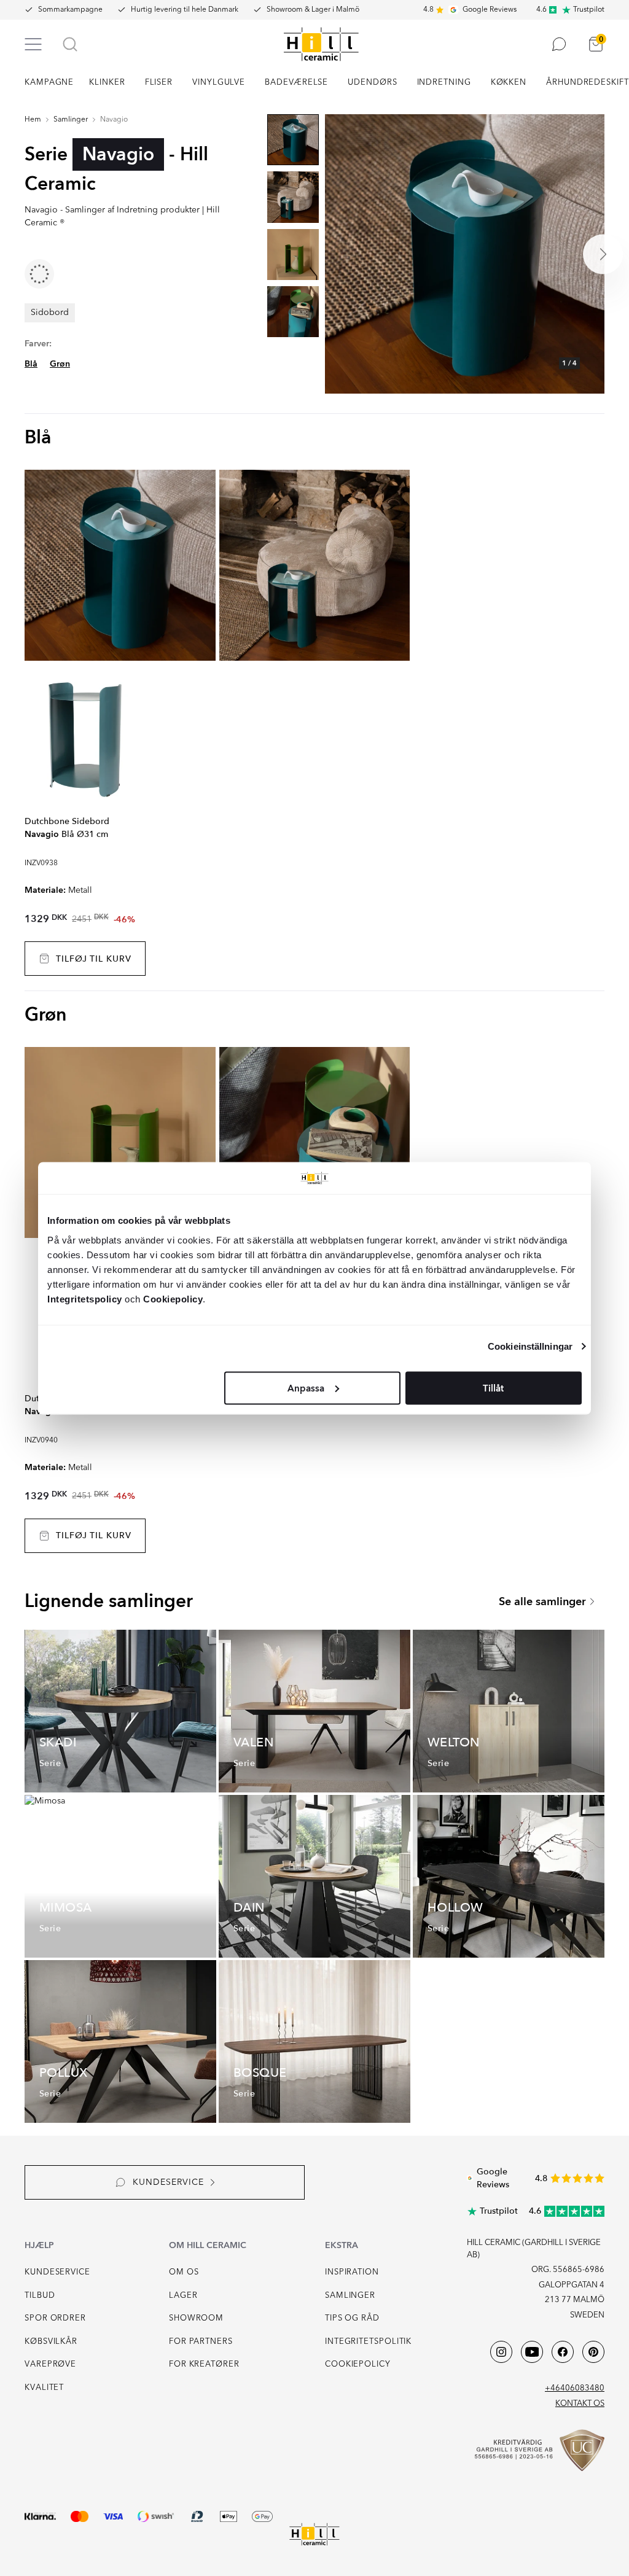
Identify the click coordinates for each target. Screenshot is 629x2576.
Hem (33, 120)
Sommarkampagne (70, 10)
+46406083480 (575, 2388)
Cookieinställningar (530, 1346)
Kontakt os (580, 2404)
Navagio (114, 120)
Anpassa (306, 1388)
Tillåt (493, 1388)
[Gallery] (465, 254)
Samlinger (71, 120)
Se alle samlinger (542, 1602)
